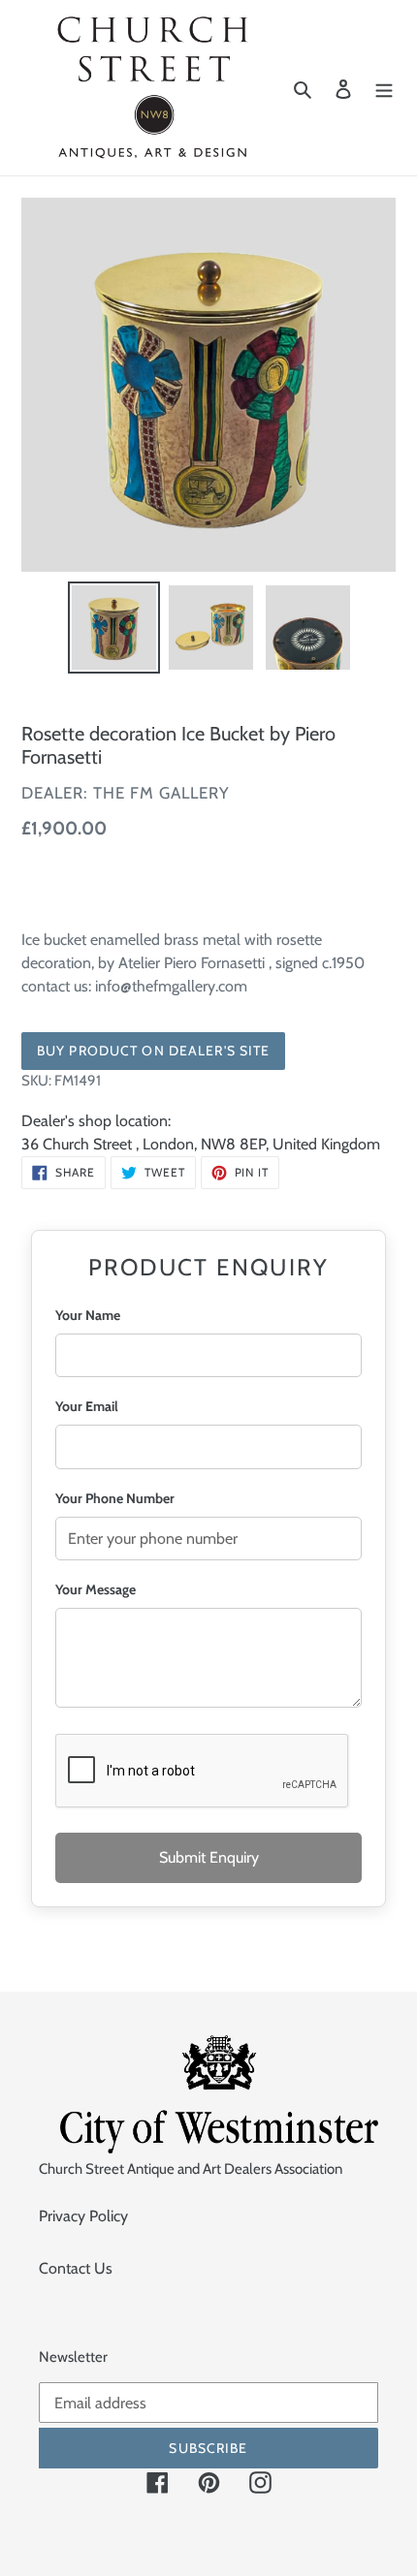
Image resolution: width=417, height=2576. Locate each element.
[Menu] (384, 88)
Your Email (87, 1406)
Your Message (96, 1589)
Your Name (88, 1315)
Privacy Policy (83, 2216)
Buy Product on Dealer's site (153, 1051)
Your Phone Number (115, 1498)
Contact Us (76, 2268)
